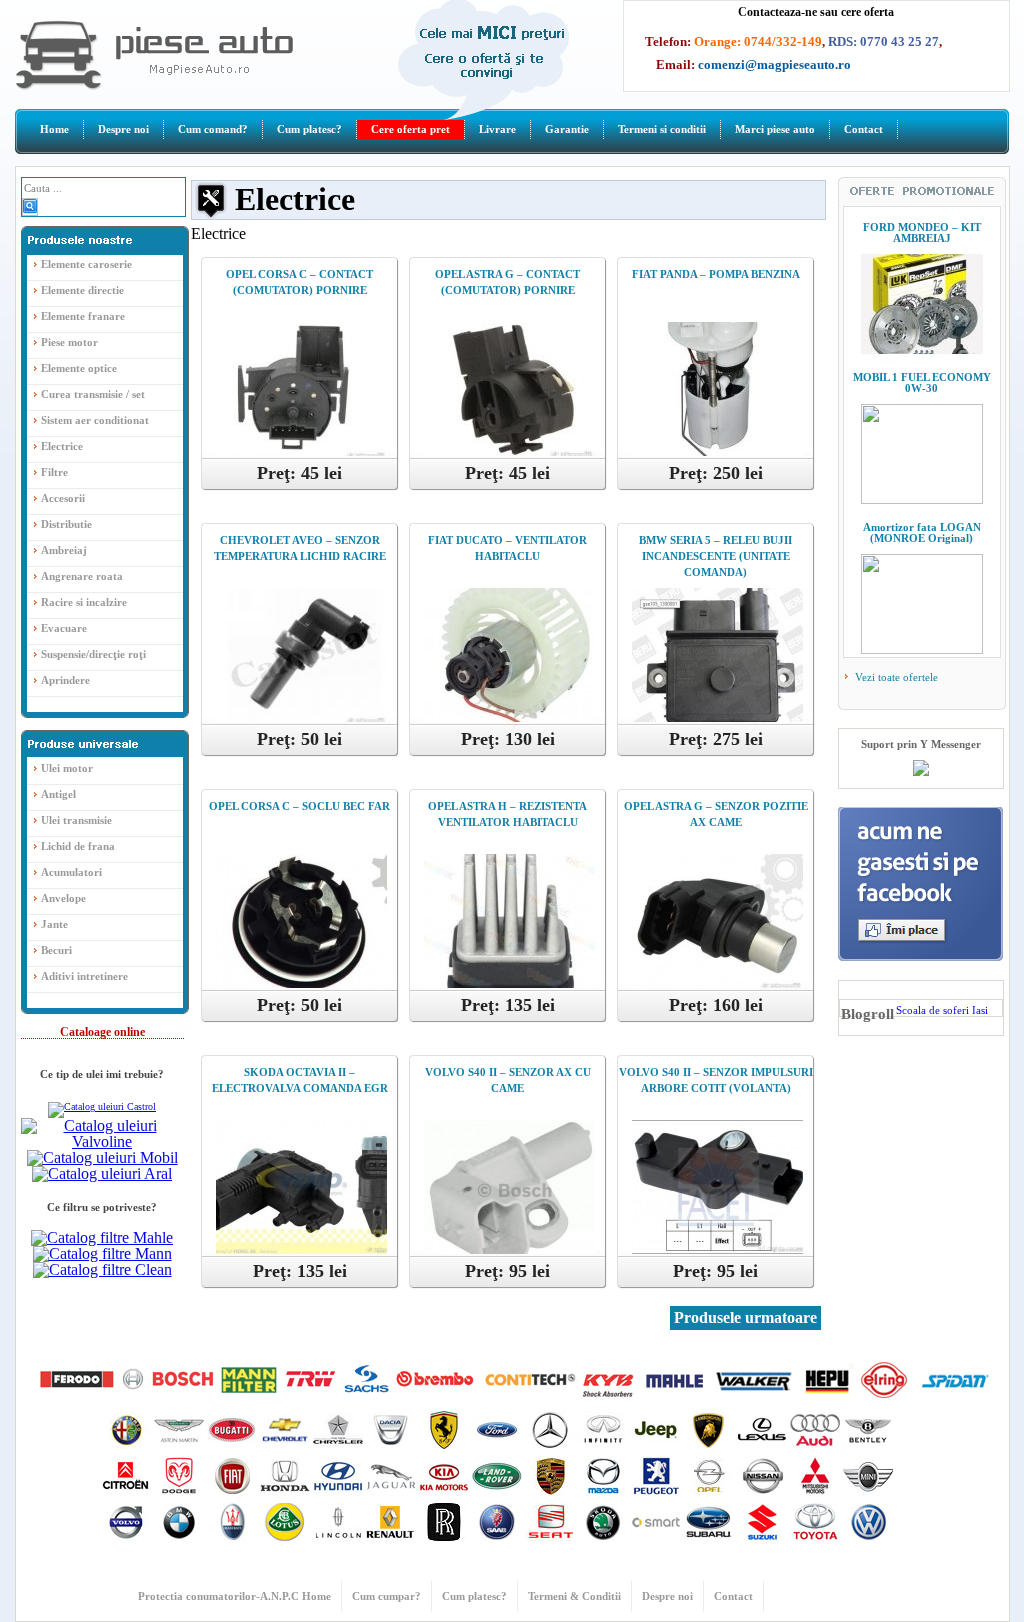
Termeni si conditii (662, 129)
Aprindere (65, 680)
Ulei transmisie (76, 820)
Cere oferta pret (410, 129)
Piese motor (69, 342)
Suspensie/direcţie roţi (93, 654)
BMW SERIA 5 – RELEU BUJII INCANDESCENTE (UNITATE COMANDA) (715, 556)
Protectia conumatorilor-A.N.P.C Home (234, 1596)
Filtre (54, 472)
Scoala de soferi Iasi (942, 1010)
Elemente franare (83, 316)
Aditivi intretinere (84, 976)
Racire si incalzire (84, 602)
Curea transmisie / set (93, 394)
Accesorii (63, 498)
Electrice (62, 446)
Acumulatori (71, 872)
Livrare (497, 129)
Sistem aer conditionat (95, 420)
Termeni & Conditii (574, 1596)
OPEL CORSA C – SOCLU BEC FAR (299, 806)
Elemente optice (79, 368)
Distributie (66, 524)
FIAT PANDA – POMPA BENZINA (716, 274)
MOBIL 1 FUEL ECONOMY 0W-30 (922, 382)
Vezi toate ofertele (895, 677)
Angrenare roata (82, 576)
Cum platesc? (309, 129)
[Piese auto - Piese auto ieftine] (154, 85)
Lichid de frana (78, 846)
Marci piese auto (775, 129)
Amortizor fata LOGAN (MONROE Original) (922, 532)
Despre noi (123, 129)
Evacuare (64, 628)
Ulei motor (67, 768)
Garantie (567, 129)
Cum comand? (213, 129)
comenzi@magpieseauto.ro (774, 64)
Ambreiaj (64, 550)
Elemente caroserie (86, 264)
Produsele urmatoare (745, 1317)
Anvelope (63, 898)
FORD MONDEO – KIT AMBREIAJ (922, 232)
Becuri (56, 950)
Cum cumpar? (386, 1596)
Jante (54, 924)
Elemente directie (82, 290)
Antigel (58, 794)
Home (54, 129)
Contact (863, 129)
